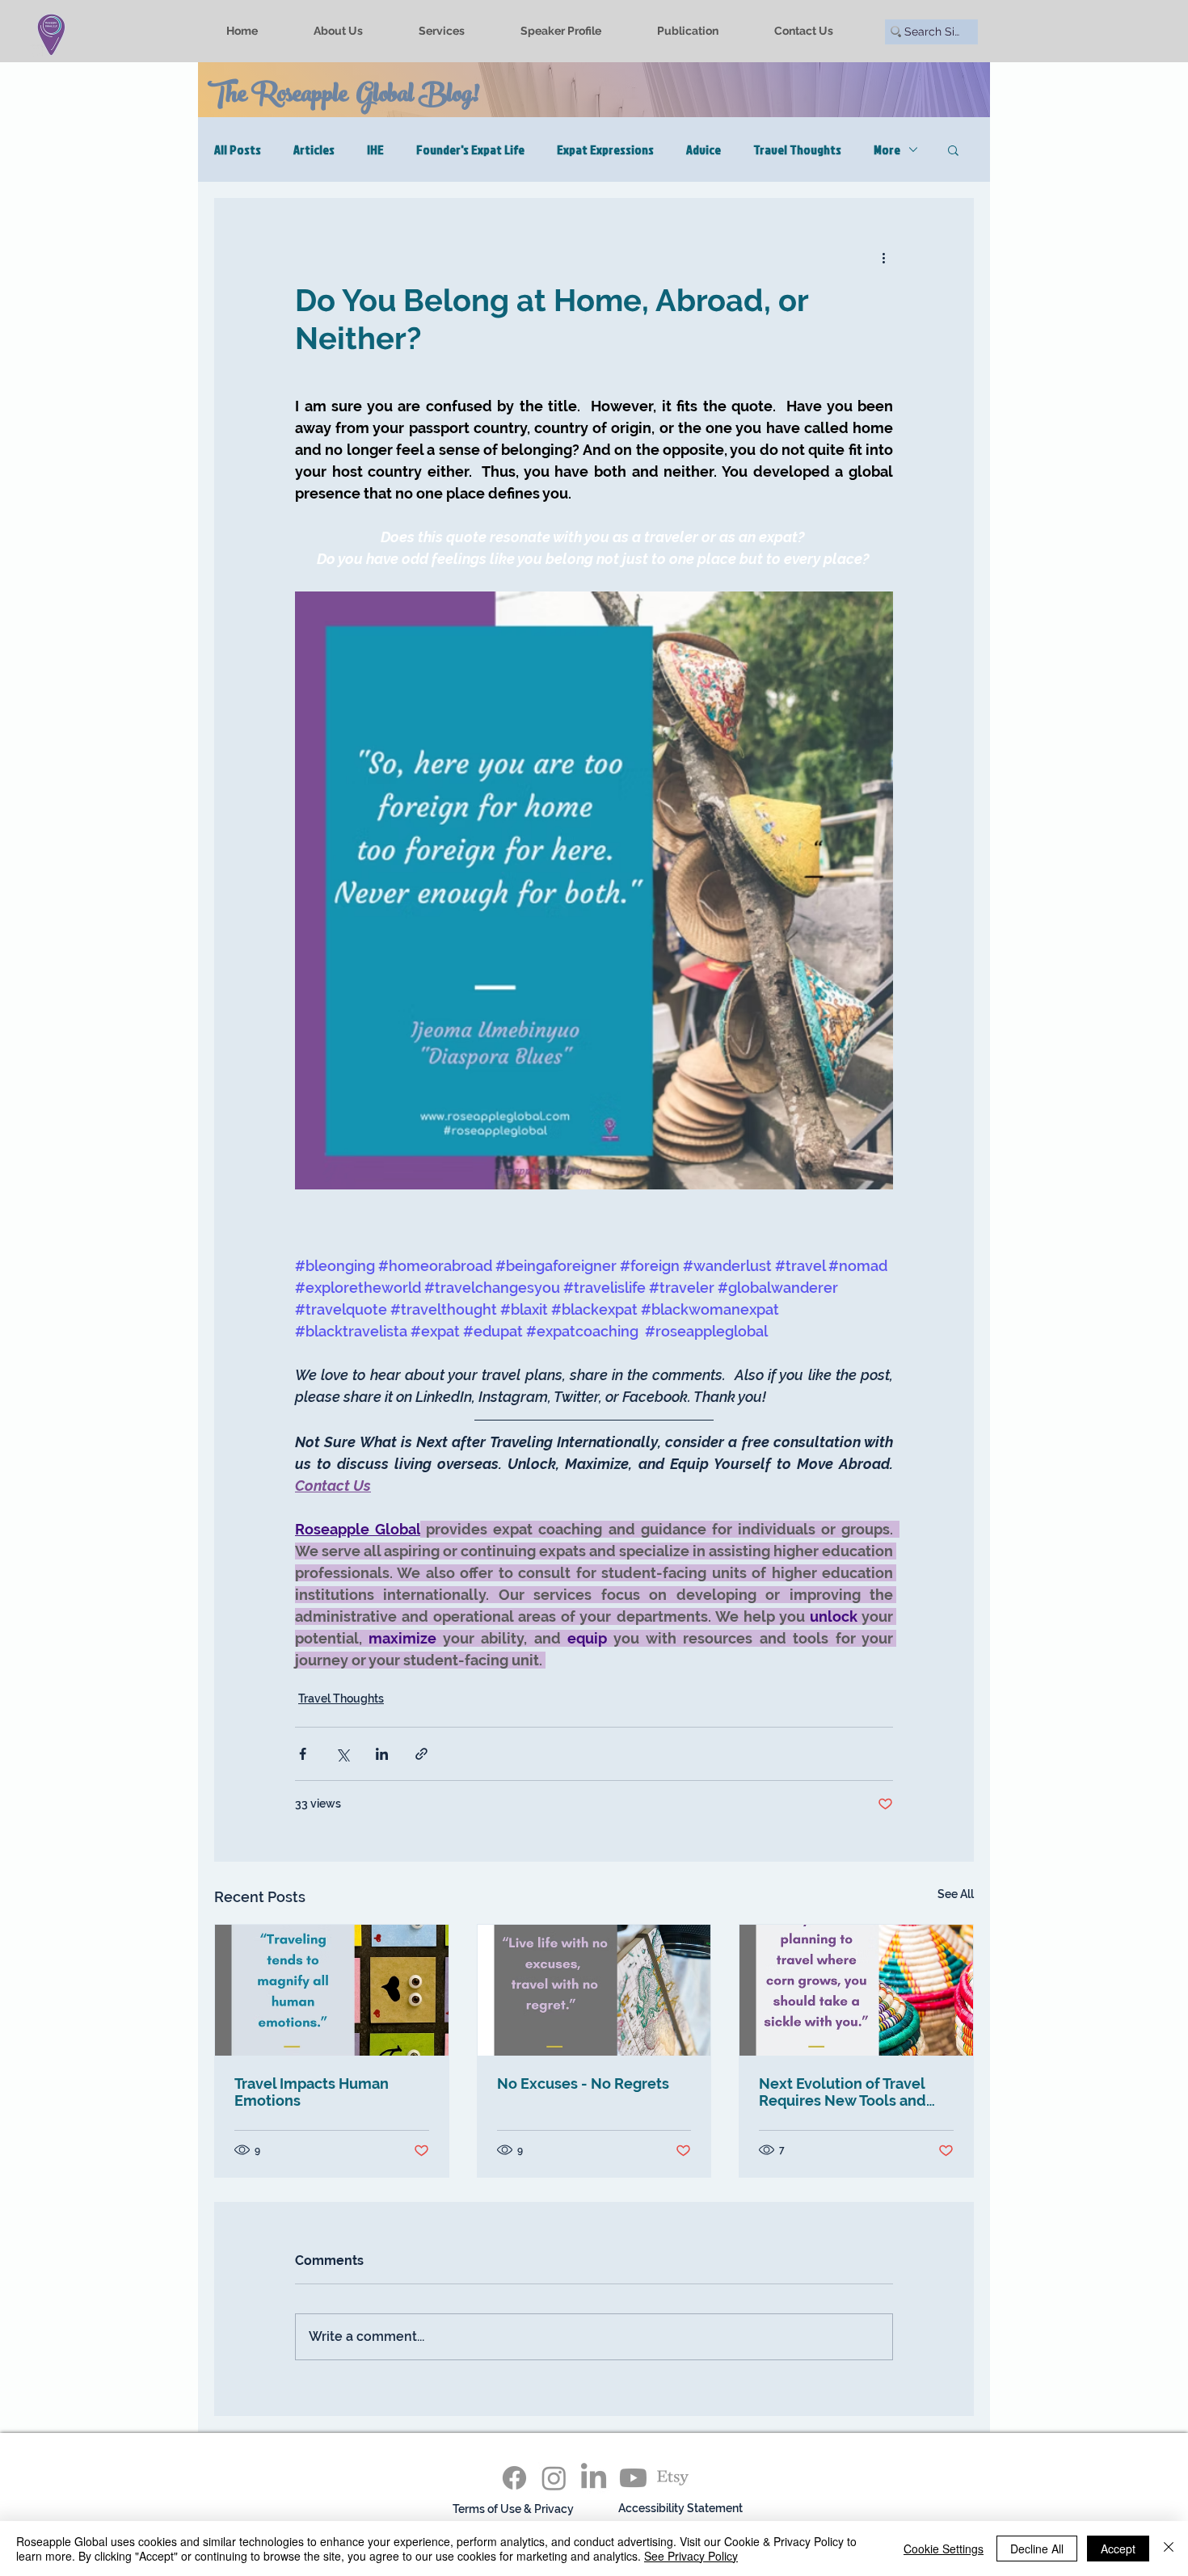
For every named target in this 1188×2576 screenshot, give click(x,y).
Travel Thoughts (797, 149)
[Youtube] (633, 2478)
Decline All (1037, 2549)
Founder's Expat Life (470, 149)
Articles (314, 149)
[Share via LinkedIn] (382, 1754)
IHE (375, 149)
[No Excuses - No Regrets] (594, 1990)
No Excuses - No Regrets (583, 2084)
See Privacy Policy (691, 2556)
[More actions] (883, 257)
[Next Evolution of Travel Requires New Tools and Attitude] (856, 1990)
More (887, 149)
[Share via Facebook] (303, 1754)
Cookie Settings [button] (944, 2549)
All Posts (238, 149)
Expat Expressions (605, 149)
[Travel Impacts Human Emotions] (332, 1990)
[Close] (1169, 2549)
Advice (704, 149)
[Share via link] (421, 1754)
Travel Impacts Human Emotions (312, 2092)
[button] (953, 149)
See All (956, 1894)
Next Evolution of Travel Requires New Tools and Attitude (843, 2092)
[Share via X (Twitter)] (342, 1754)
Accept (1118, 2549)
